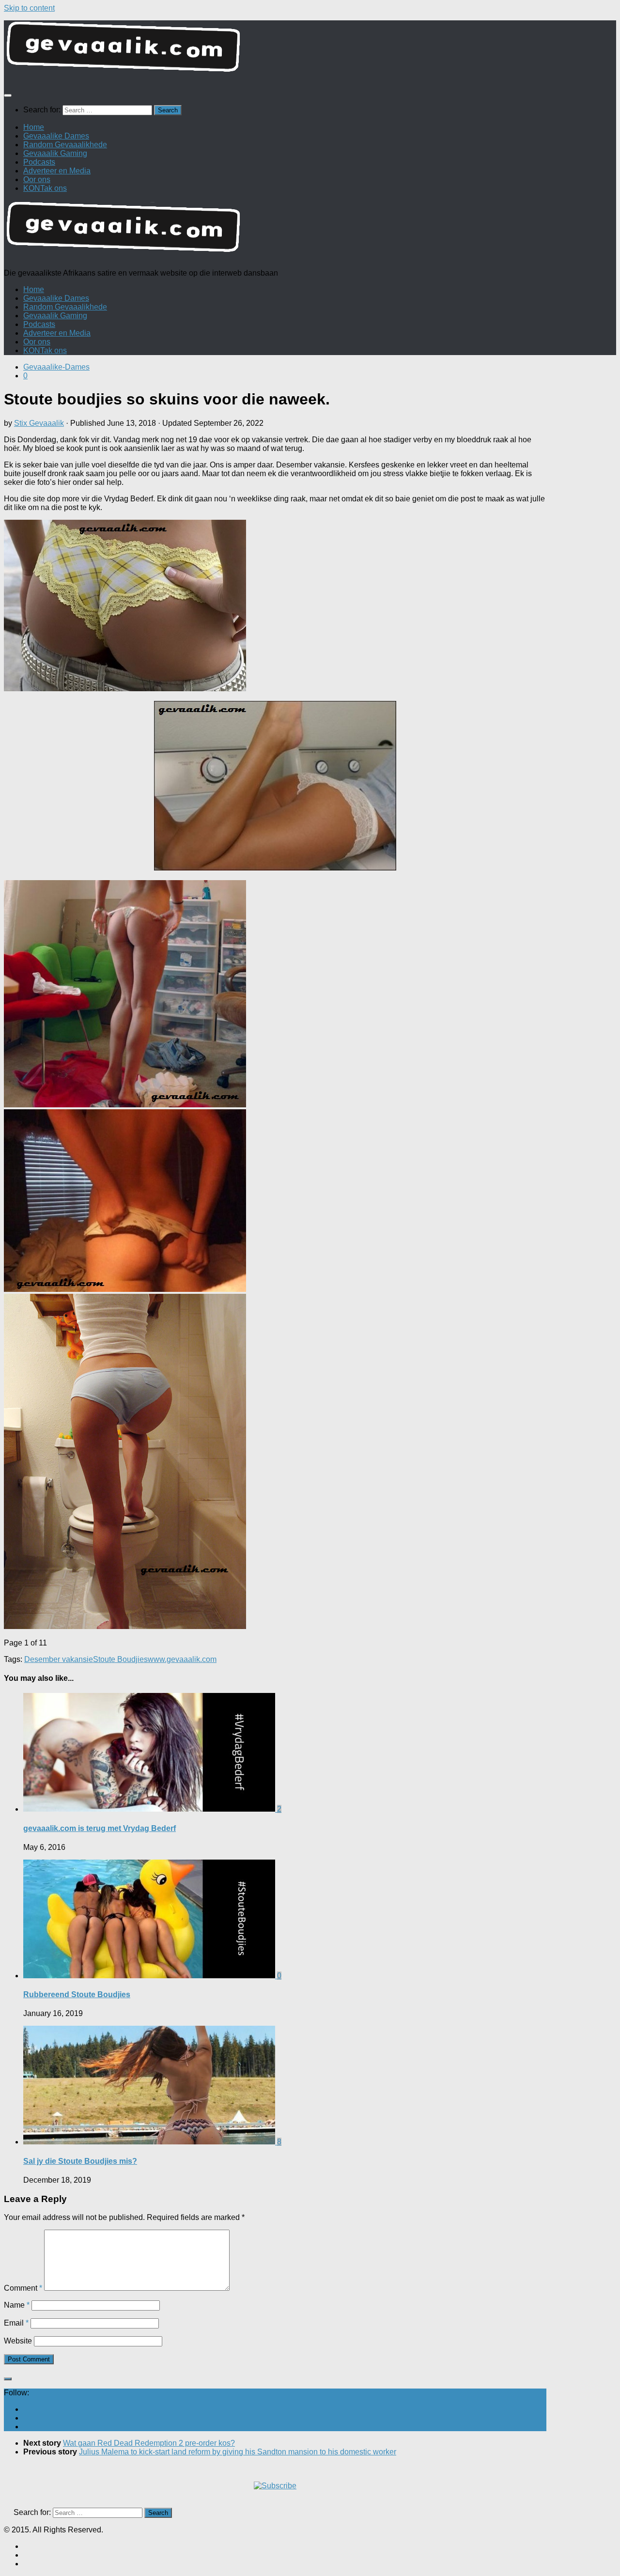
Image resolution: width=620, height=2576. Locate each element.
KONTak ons (45, 188)
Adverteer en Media (57, 171)
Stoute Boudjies (120, 1659)
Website (18, 2341)
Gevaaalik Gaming (55, 153)
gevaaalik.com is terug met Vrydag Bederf (100, 1828)
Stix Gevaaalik (39, 423)
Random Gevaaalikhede (65, 145)
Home (34, 127)
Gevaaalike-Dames (56, 367)
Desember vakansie (59, 1659)
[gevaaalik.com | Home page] (310, 51)
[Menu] (8, 95)
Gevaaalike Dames (56, 136)
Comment (23, 2288)
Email (16, 2323)
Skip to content (29, 8)
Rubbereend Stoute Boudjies (77, 1994)
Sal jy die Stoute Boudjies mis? (80, 2161)
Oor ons (37, 179)
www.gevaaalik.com (182, 1659)
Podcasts (39, 162)
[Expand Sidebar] (8, 2379)
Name (17, 2305)
